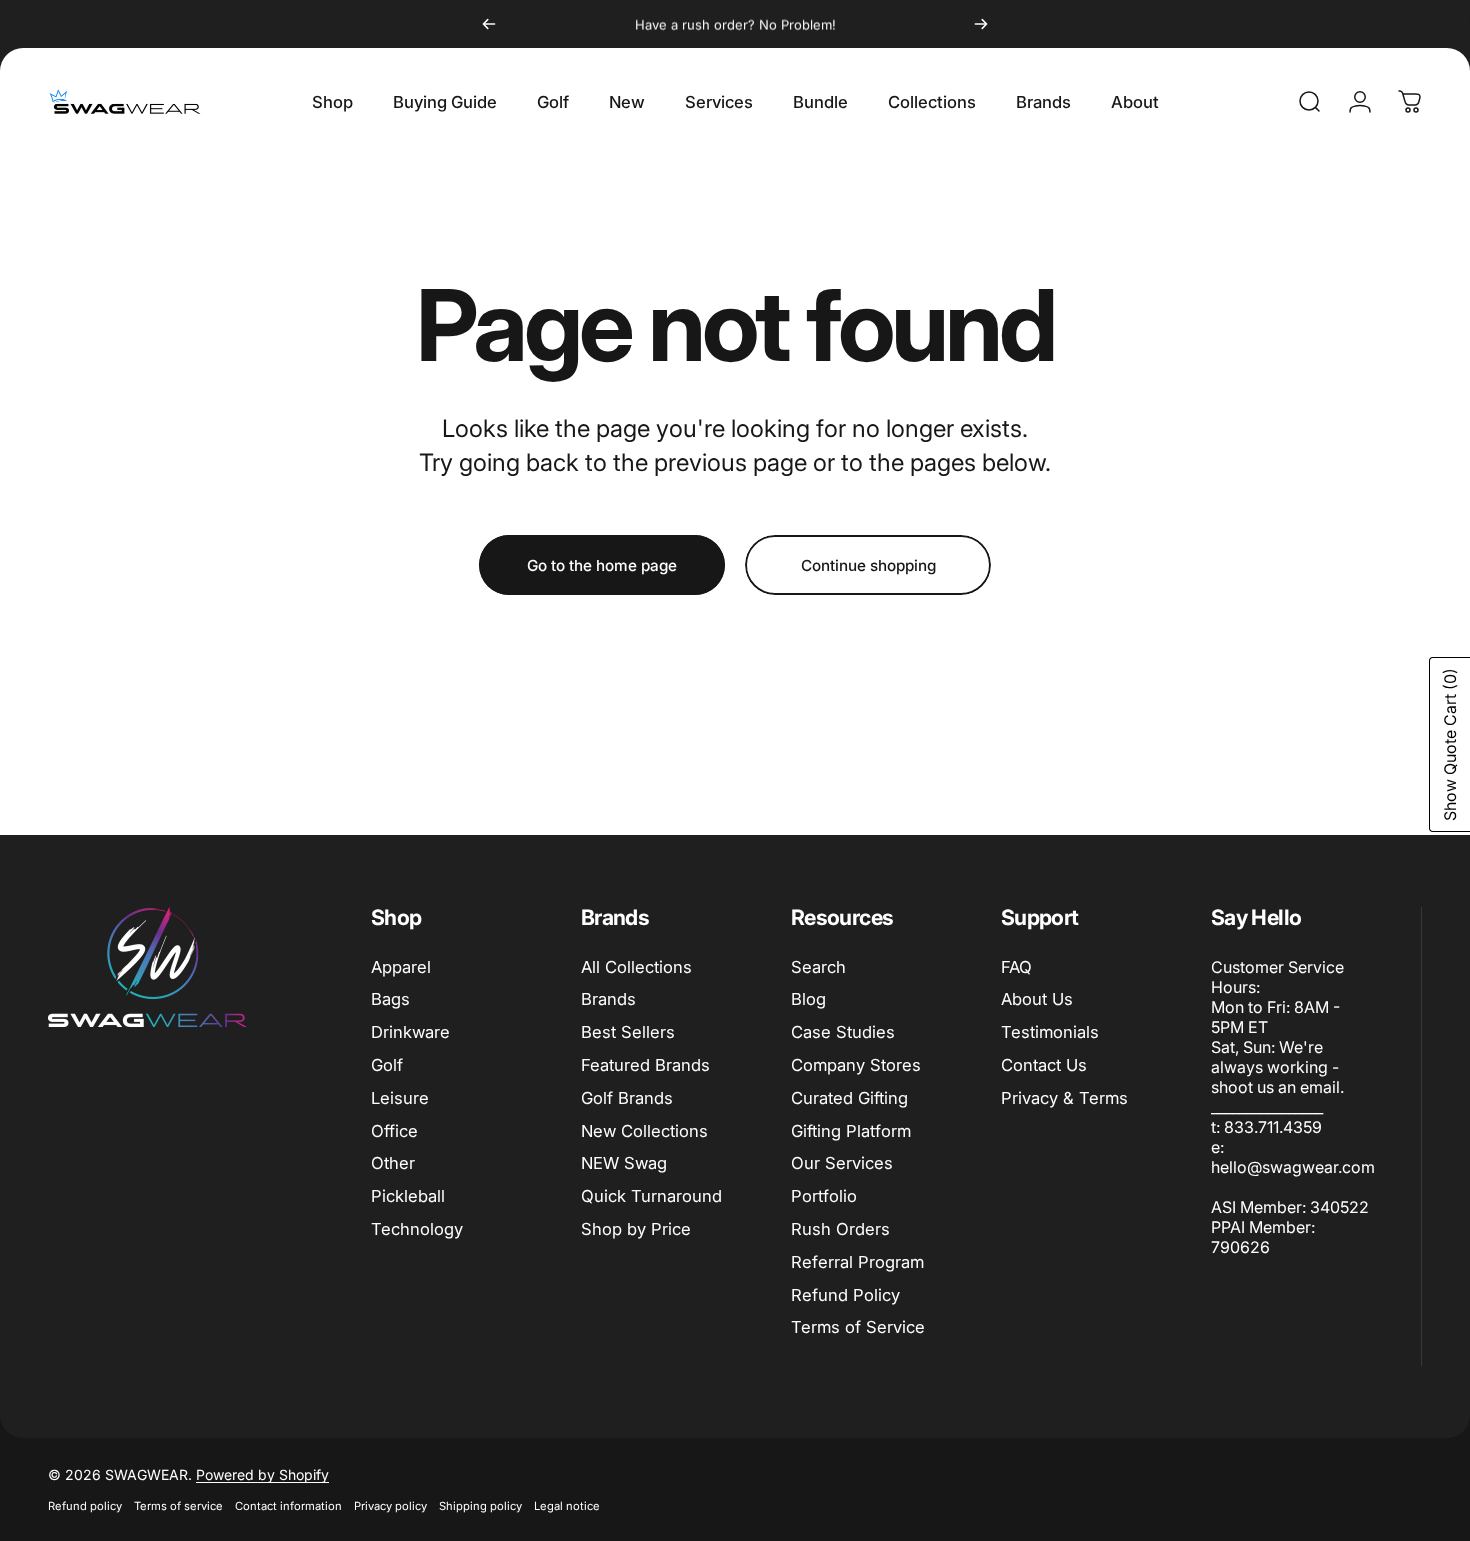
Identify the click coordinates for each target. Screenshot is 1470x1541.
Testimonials (1050, 1032)
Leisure (400, 1098)
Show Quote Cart (1450, 744)
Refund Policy (845, 1295)
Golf (387, 1065)
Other (393, 1163)
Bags (390, 999)
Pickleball (408, 1196)
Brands (608, 999)
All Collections (636, 967)
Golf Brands (627, 1098)
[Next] (981, 24)
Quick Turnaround (651, 1196)
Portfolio (824, 1196)
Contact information (288, 1506)
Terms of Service (858, 1327)
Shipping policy (480, 1506)
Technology (417, 1229)
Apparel (401, 967)
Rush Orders (840, 1229)
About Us (1037, 999)
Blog (808, 999)
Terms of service (178, 1506)
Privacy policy (390, 1506)
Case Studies (843, 1032)
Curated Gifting (849, 1098)
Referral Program (857, 1262)
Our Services (842, 1163)
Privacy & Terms (1064, 1098)
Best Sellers (628, 1032)
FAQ (1016, 967)
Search (818, 967)
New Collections (644, 1131)
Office (394, 1131)
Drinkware (410, 1032)
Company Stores (856, 1065)
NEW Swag (624, 1163)
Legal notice (567, 1506)
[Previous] (489, 24)
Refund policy (85, 1506)
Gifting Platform (851, 1131)
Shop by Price (636, 1229)
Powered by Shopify (262, 1474)
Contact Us (1044, 1065)
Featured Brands (645, 1065)
